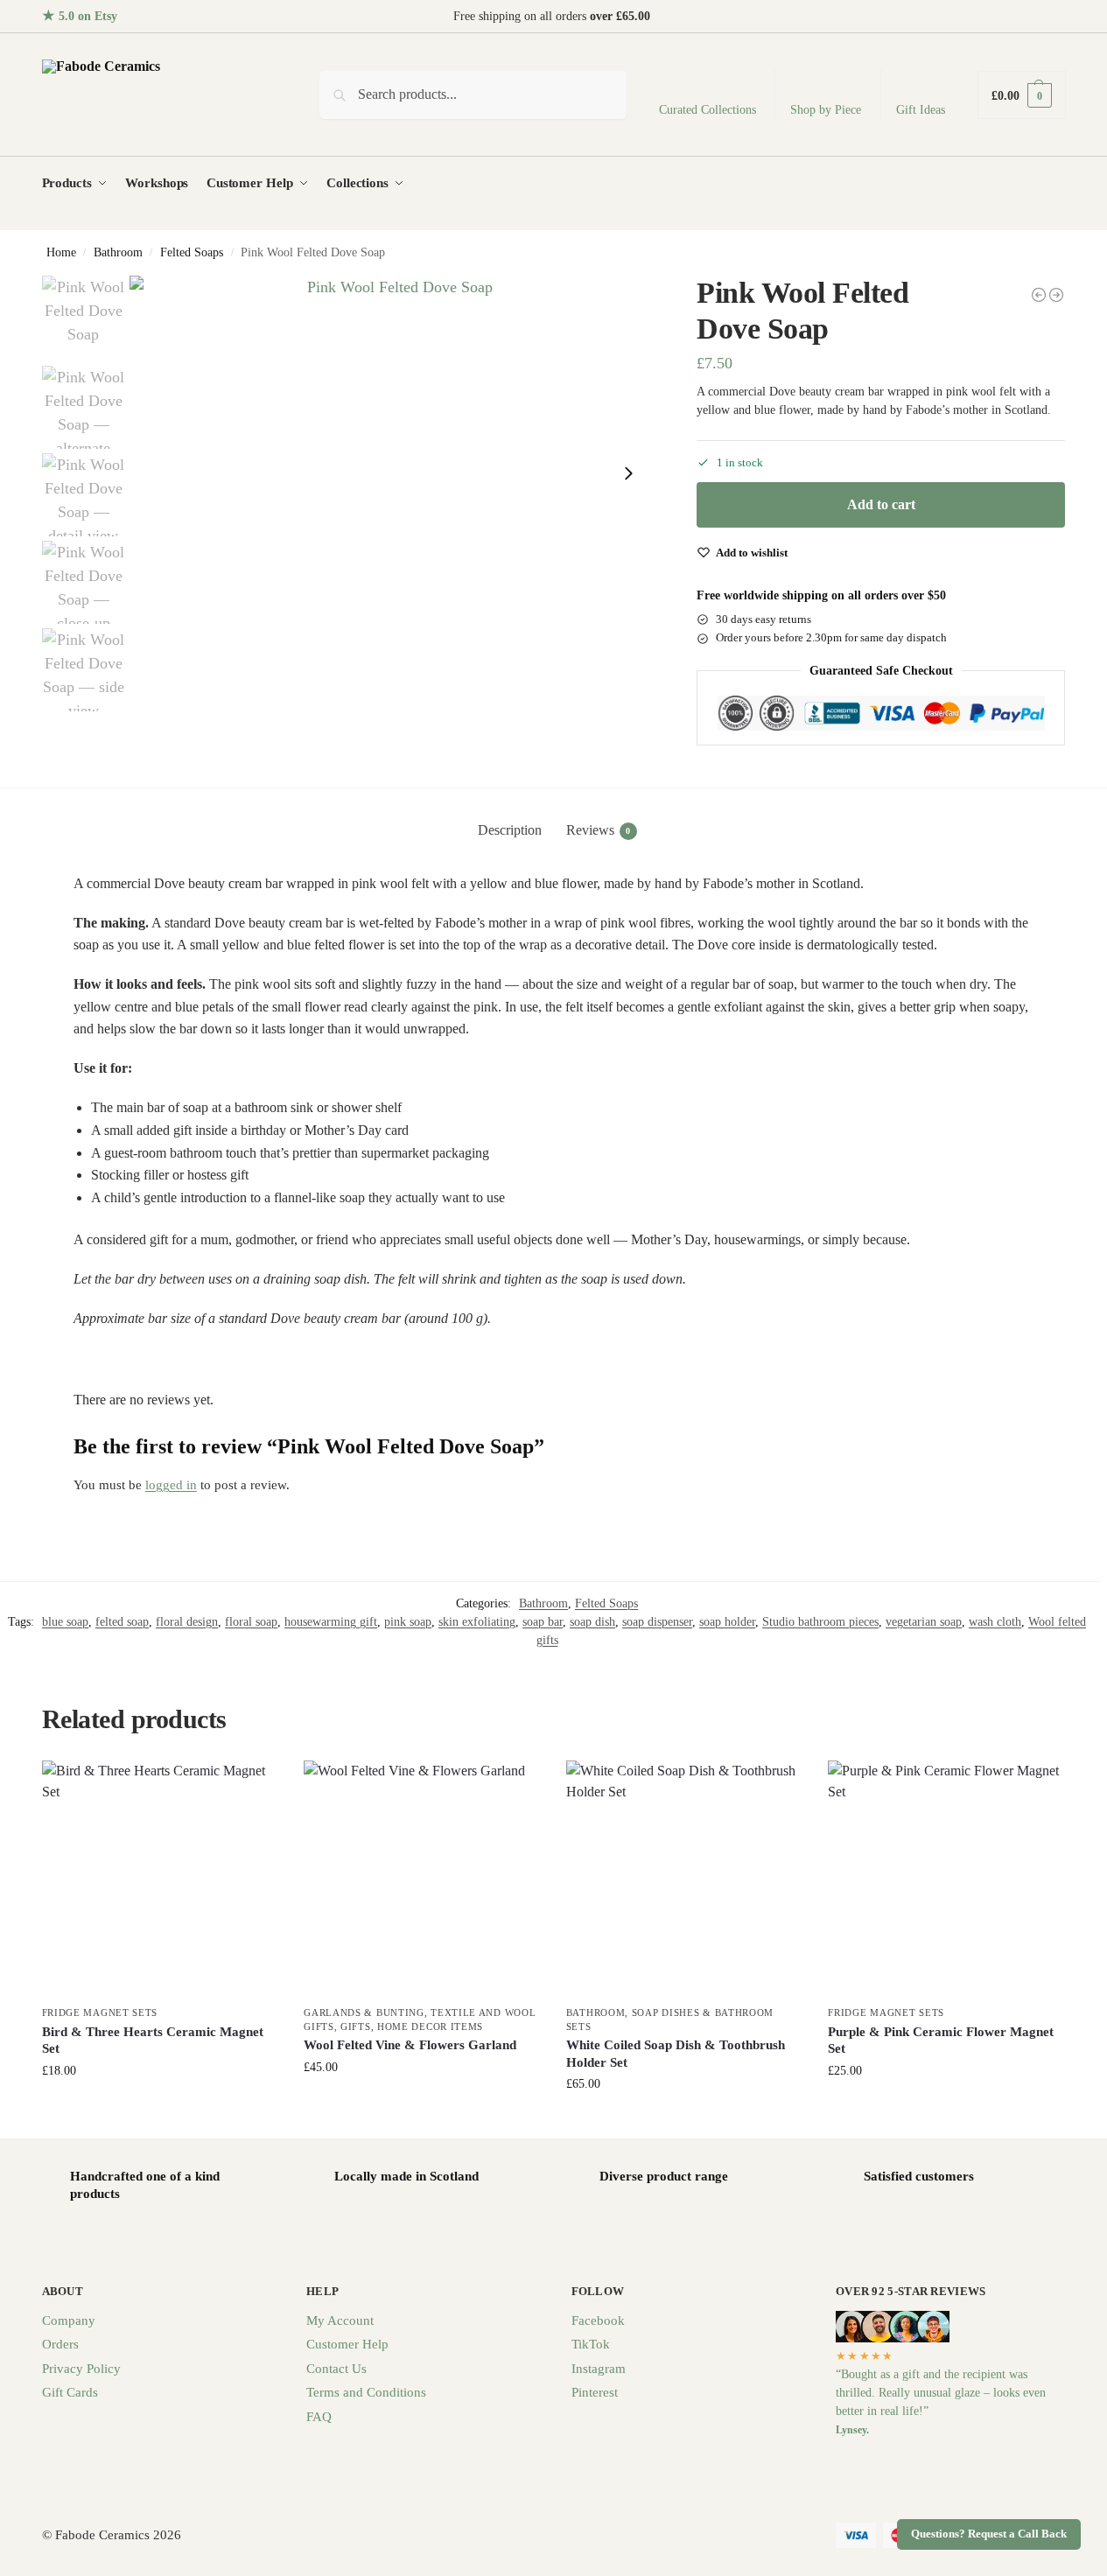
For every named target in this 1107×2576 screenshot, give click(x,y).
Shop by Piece (826, 110)
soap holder (727, 1622)
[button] (1021, 95)
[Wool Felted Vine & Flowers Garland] (422, 1879)
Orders (60, 2344)
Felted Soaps (192, 252)
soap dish (592, 1622)
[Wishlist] (251, 1787)
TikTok (591, 2344)
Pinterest (595, 2392)
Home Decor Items (430, 2026)
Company (69, 2320)
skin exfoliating (477, 1622)
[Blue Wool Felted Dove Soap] (1056, 295)
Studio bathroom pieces (820, 1622)
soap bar (543, 1622)
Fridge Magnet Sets (100, 2012)
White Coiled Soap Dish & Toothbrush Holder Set (676, 2054)
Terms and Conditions (366, 2392)
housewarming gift (331, 1622)
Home (61, 252)
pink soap (408, 1622)
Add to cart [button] (159, 2107)
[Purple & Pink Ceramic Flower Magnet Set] (946, 1879)
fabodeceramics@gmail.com (996, 16)
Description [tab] (510, 830)
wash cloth (995, 1622)
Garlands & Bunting (364, 2012)
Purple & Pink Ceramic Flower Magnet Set (941, 2040)
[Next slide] (628, 473)
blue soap (65, 1622)
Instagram (599, 2369)
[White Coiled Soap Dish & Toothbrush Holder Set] (684, 1879)
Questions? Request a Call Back (989, 2534)
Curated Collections (708, 110)
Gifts (356, 2026)
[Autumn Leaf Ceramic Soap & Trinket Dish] (1039, 295)
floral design (187, 1622)
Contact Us (336, 2369)
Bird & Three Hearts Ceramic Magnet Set (153, 2040)
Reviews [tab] (599, 830)
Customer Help (347, 2344)
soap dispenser (657, 1622)
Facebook (598, 2320)
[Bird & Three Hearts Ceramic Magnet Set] (160, 1879)
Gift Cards (70, 2392)
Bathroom (118, 252)
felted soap (122, 1622)
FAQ (319, 2417)
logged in (171, 1485)
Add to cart (881, 504)
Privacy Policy (81, 2369)
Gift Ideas (921, 110)
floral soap (251, 1622)
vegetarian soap (924, 1622)
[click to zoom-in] (393, 473)
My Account (340, 2320)
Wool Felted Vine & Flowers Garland (410, 2045)
